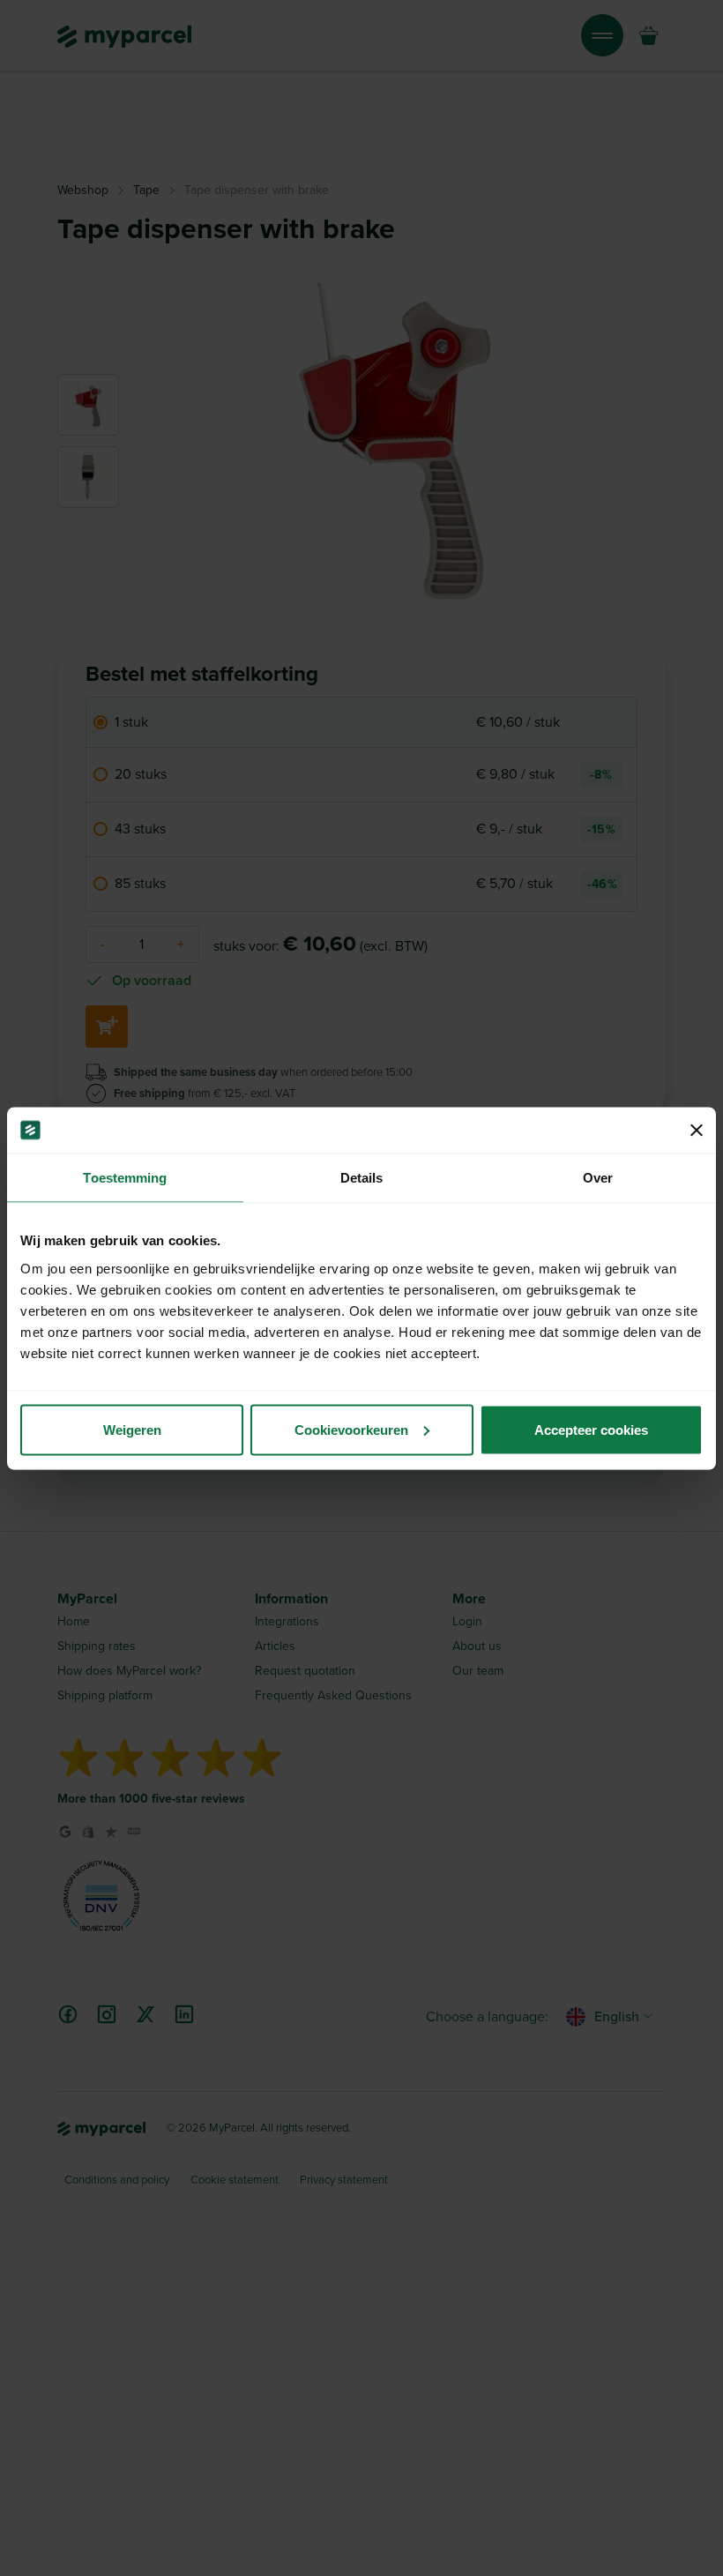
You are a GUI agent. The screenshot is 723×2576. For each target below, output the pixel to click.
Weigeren (132, 1429)
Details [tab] (362, 1178)
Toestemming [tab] (125, 1178)
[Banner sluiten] (697, 1130)
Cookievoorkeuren (351, 1429)
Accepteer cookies (591, 1429)
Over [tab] (598, 1178)
